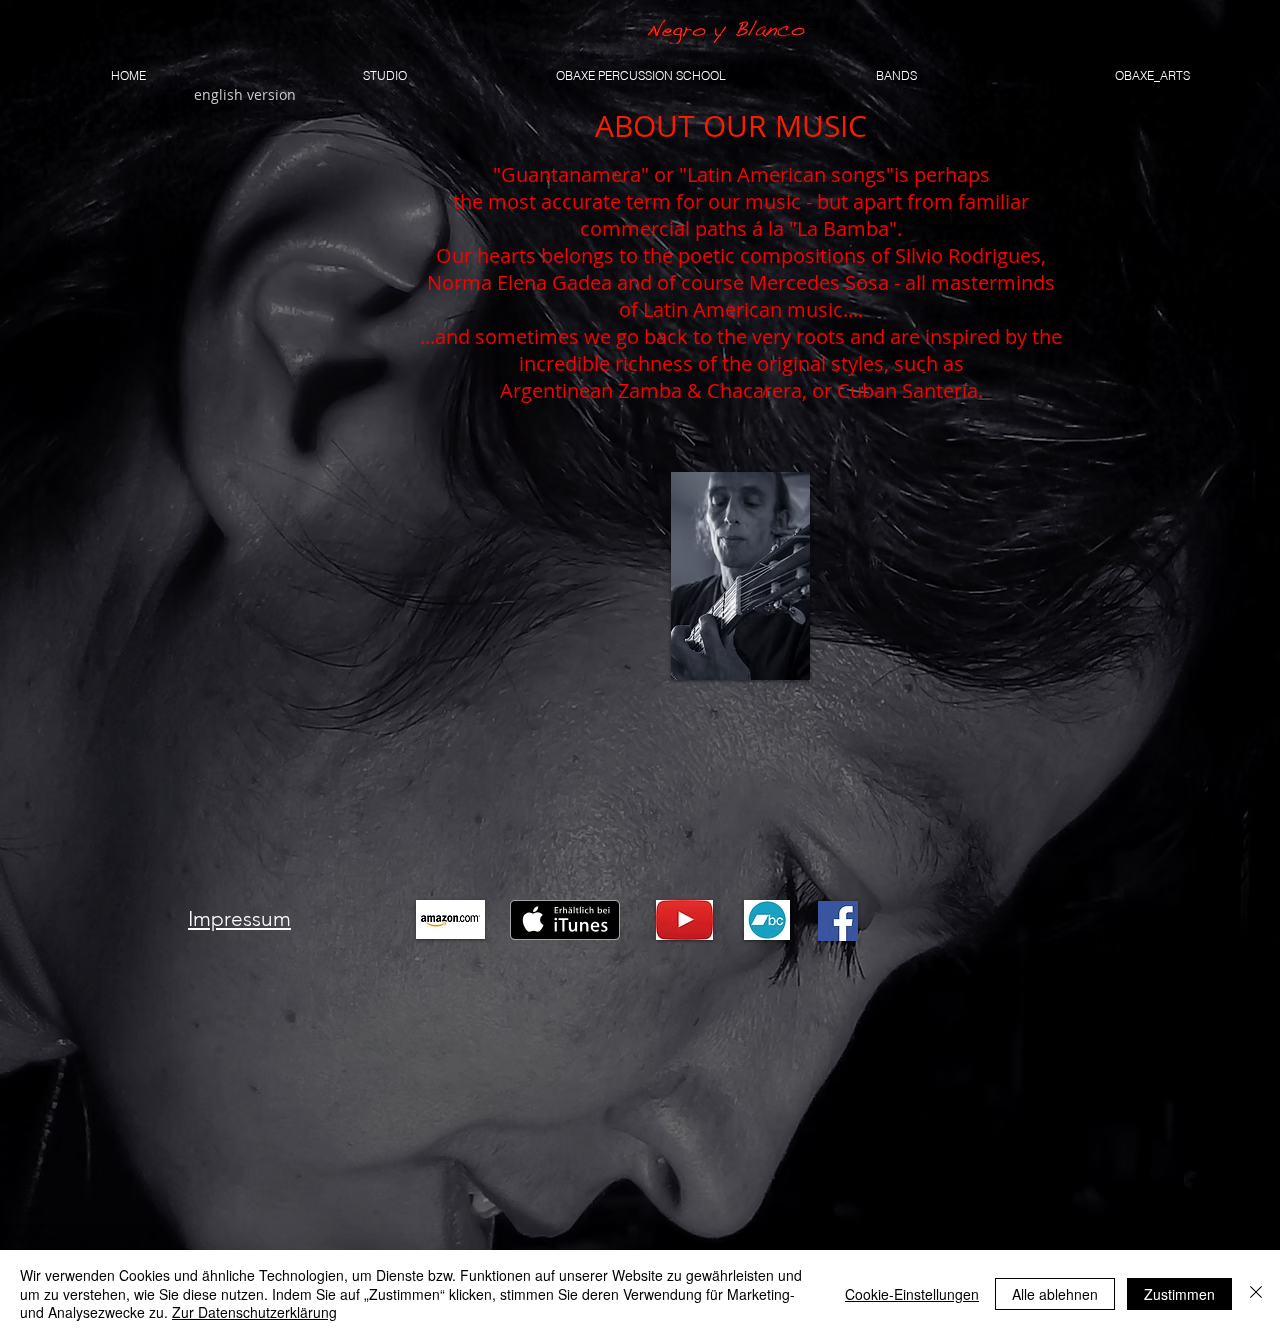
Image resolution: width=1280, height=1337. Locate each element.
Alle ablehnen (1055, 1294)
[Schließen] (1256, 1293)
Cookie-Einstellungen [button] (912, 1294)
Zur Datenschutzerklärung (254, 1312)
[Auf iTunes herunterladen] (565, 920)
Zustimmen (1179, 1294)
